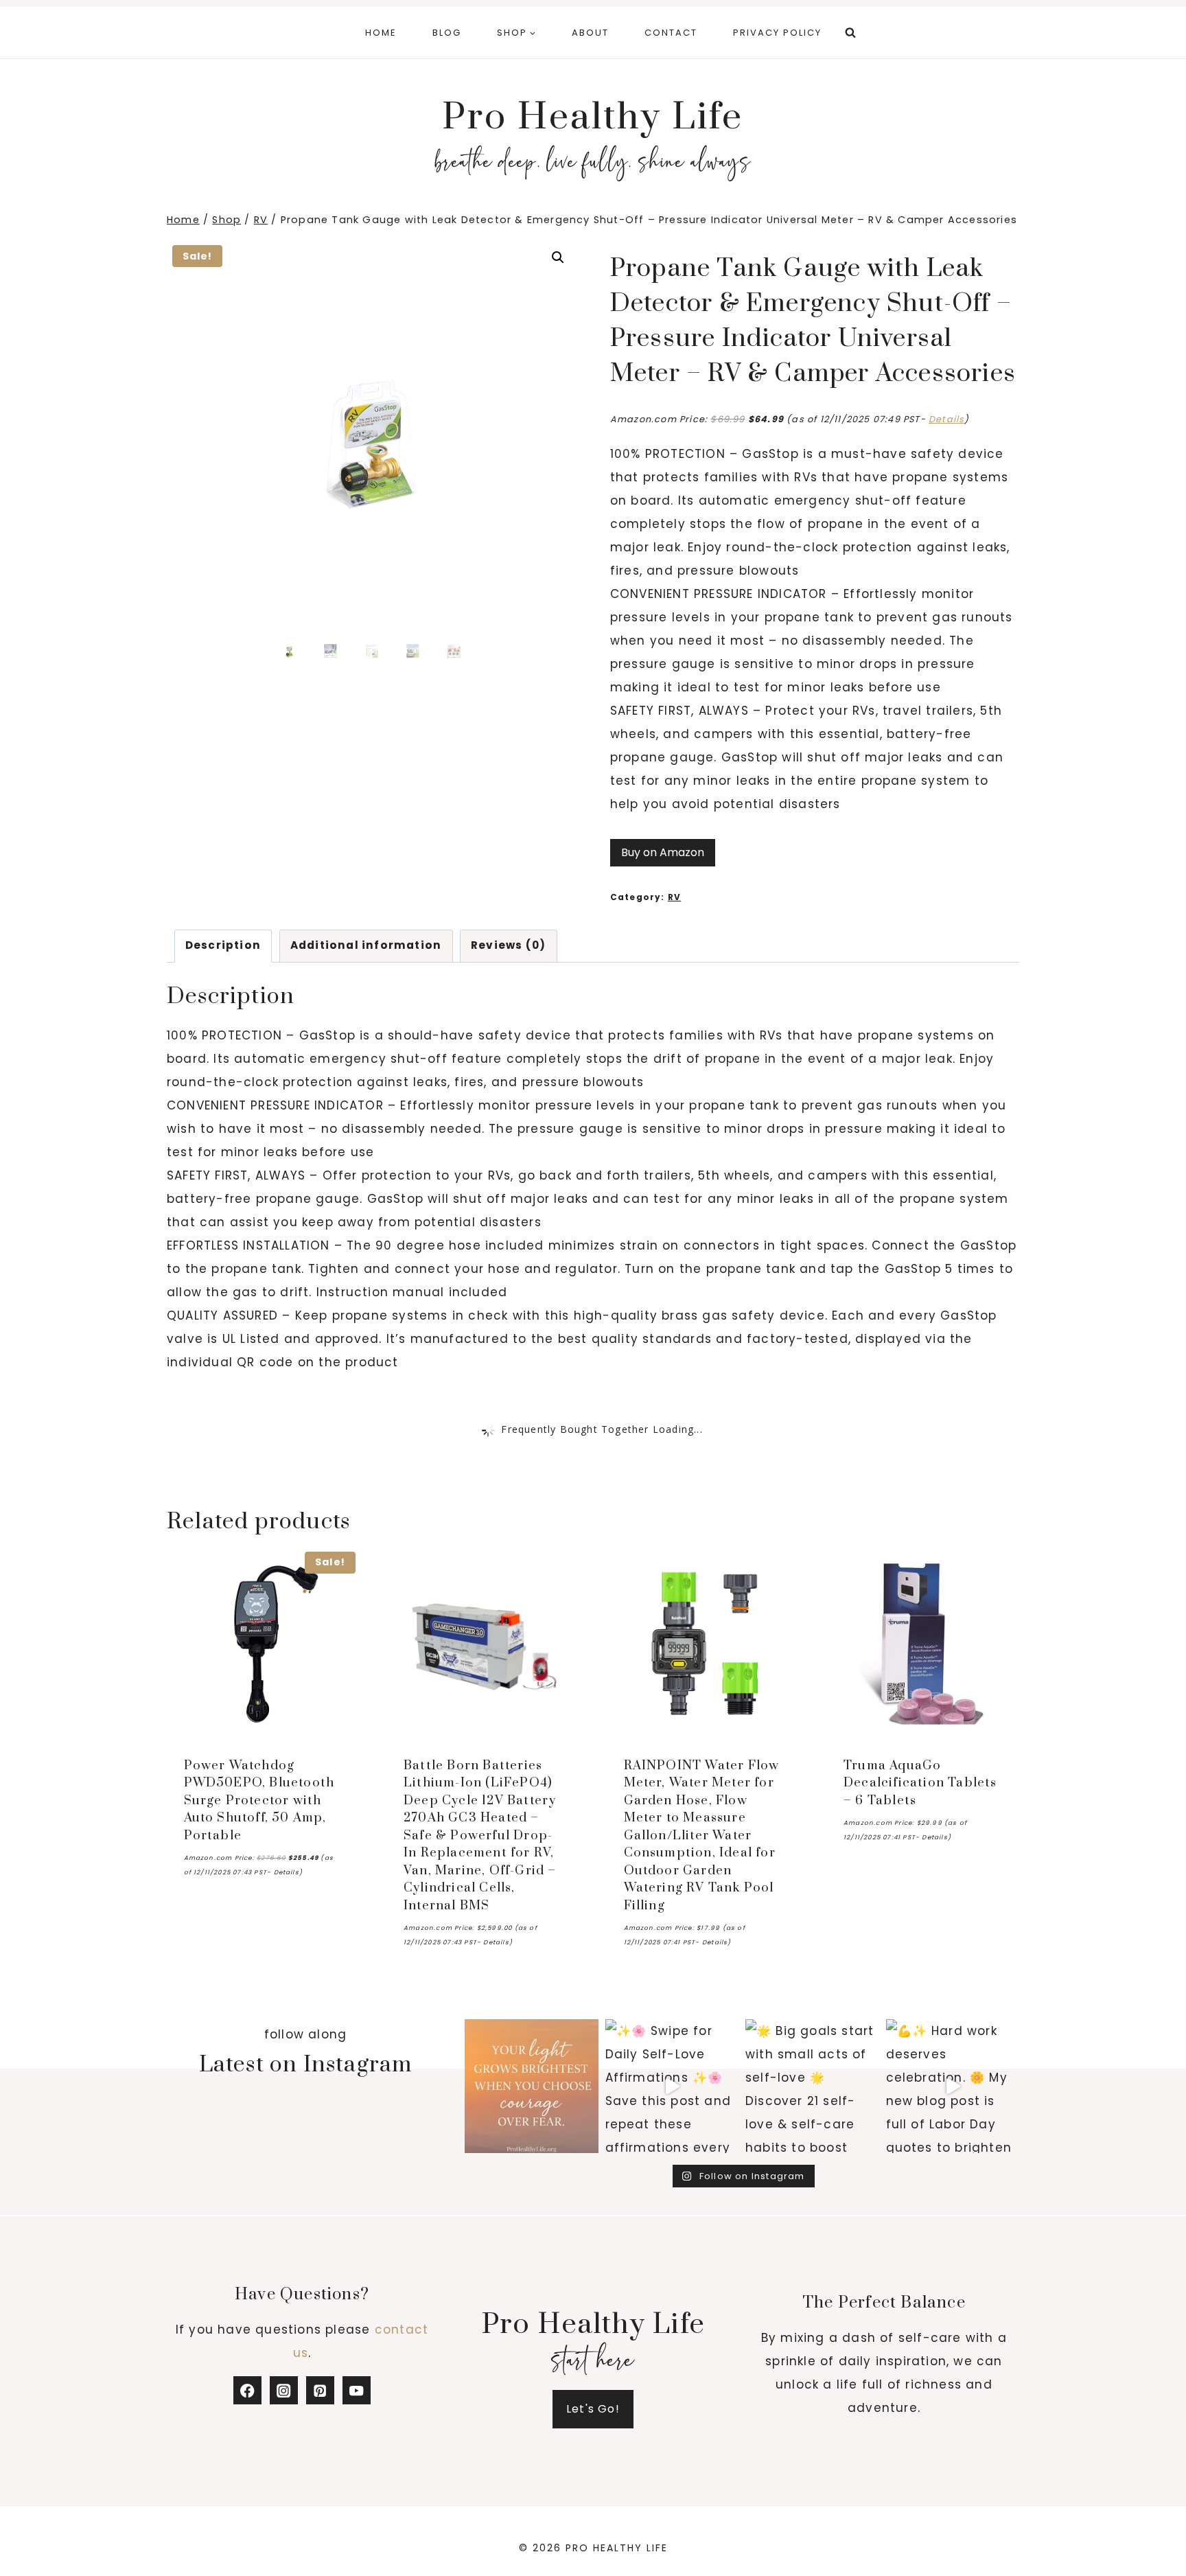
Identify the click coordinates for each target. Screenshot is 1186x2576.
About (590, 33)
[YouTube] (357, 2390)
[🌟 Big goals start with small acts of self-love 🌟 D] (812, 2086)
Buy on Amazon (663, 852)
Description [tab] (223, 945)
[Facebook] (247, 2390)
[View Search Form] (850, 33)
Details (946, 419)
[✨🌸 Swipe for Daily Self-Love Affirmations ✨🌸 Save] (672, 2086)
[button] (558, 257)
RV (674, 897)
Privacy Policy (777, 33)
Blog (447, 33)
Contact (671, 33)
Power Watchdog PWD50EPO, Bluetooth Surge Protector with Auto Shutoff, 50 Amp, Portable (259, 1801)
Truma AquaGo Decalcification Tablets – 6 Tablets (920, 1783)
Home (381, 33)
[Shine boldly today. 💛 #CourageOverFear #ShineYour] (532, 2086)
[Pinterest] (320, 2390)
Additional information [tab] (366, 945)
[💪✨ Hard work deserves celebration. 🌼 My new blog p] (953, 2086)
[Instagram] (284, 2390)
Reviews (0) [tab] (508, 945)
